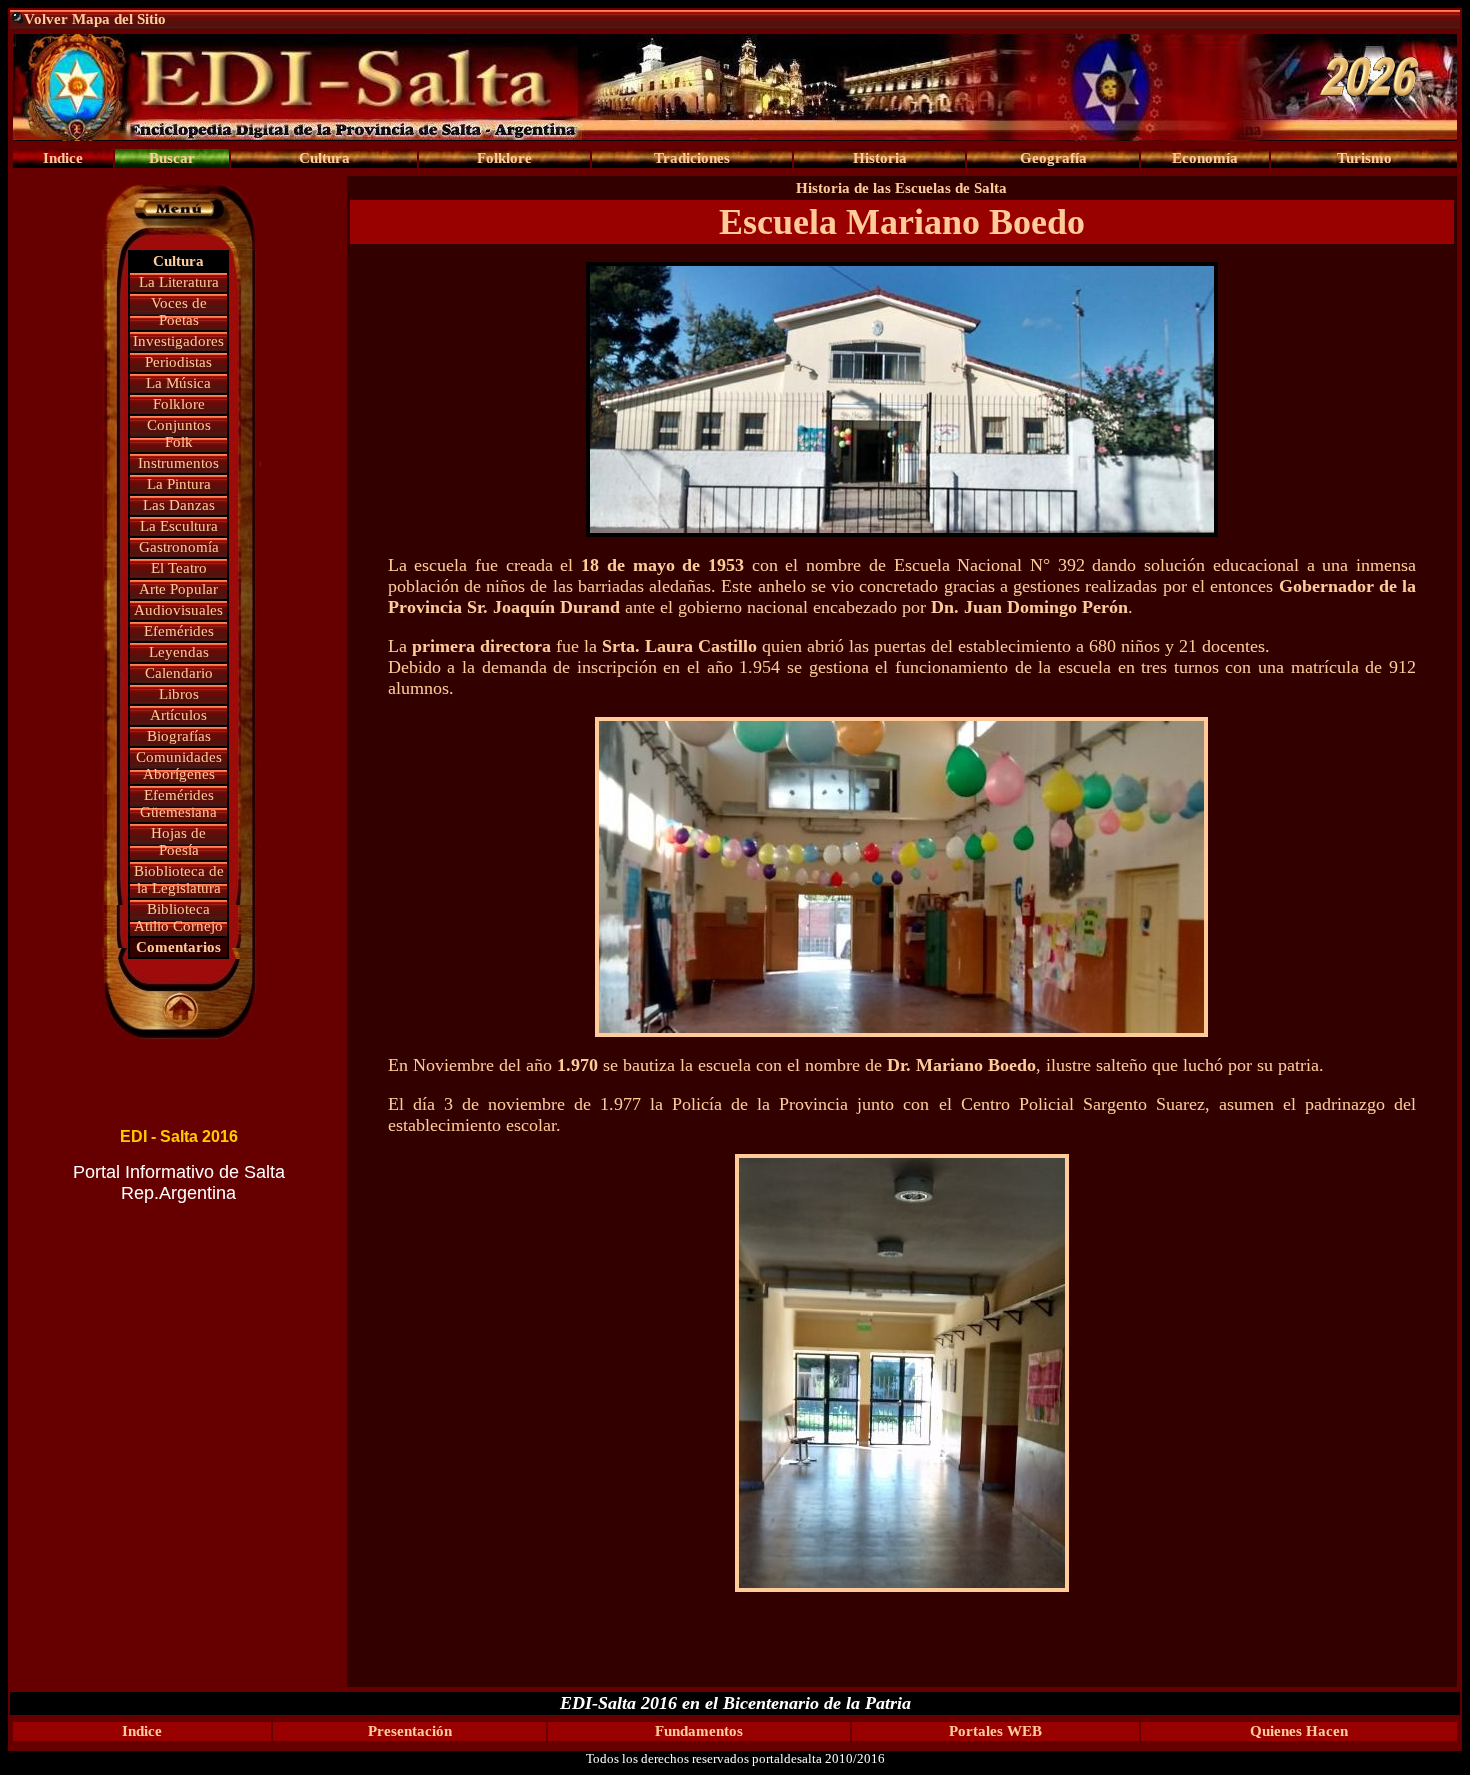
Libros (179, 694)
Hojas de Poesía (178, 841)
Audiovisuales (178, 610)
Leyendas (179, 652)
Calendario (179, 673)
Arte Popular (178, 589)
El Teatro (179, 568)
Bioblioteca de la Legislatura (179, 879)
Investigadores (178, 341)
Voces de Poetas (179, 311)
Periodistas (178, 362)
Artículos (178, 715)
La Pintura (179, 484)
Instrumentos (178, 463)
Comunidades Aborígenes (179, 765)
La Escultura (179, 526)
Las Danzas (179, 505)
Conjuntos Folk (179, 433)
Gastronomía (179, 547)
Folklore (179, 404)
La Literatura (179, 282)
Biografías (179, 736)
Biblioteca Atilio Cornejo (178, 917)
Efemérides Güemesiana (178, 803)
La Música (178, 383)
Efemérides (179, 631)
